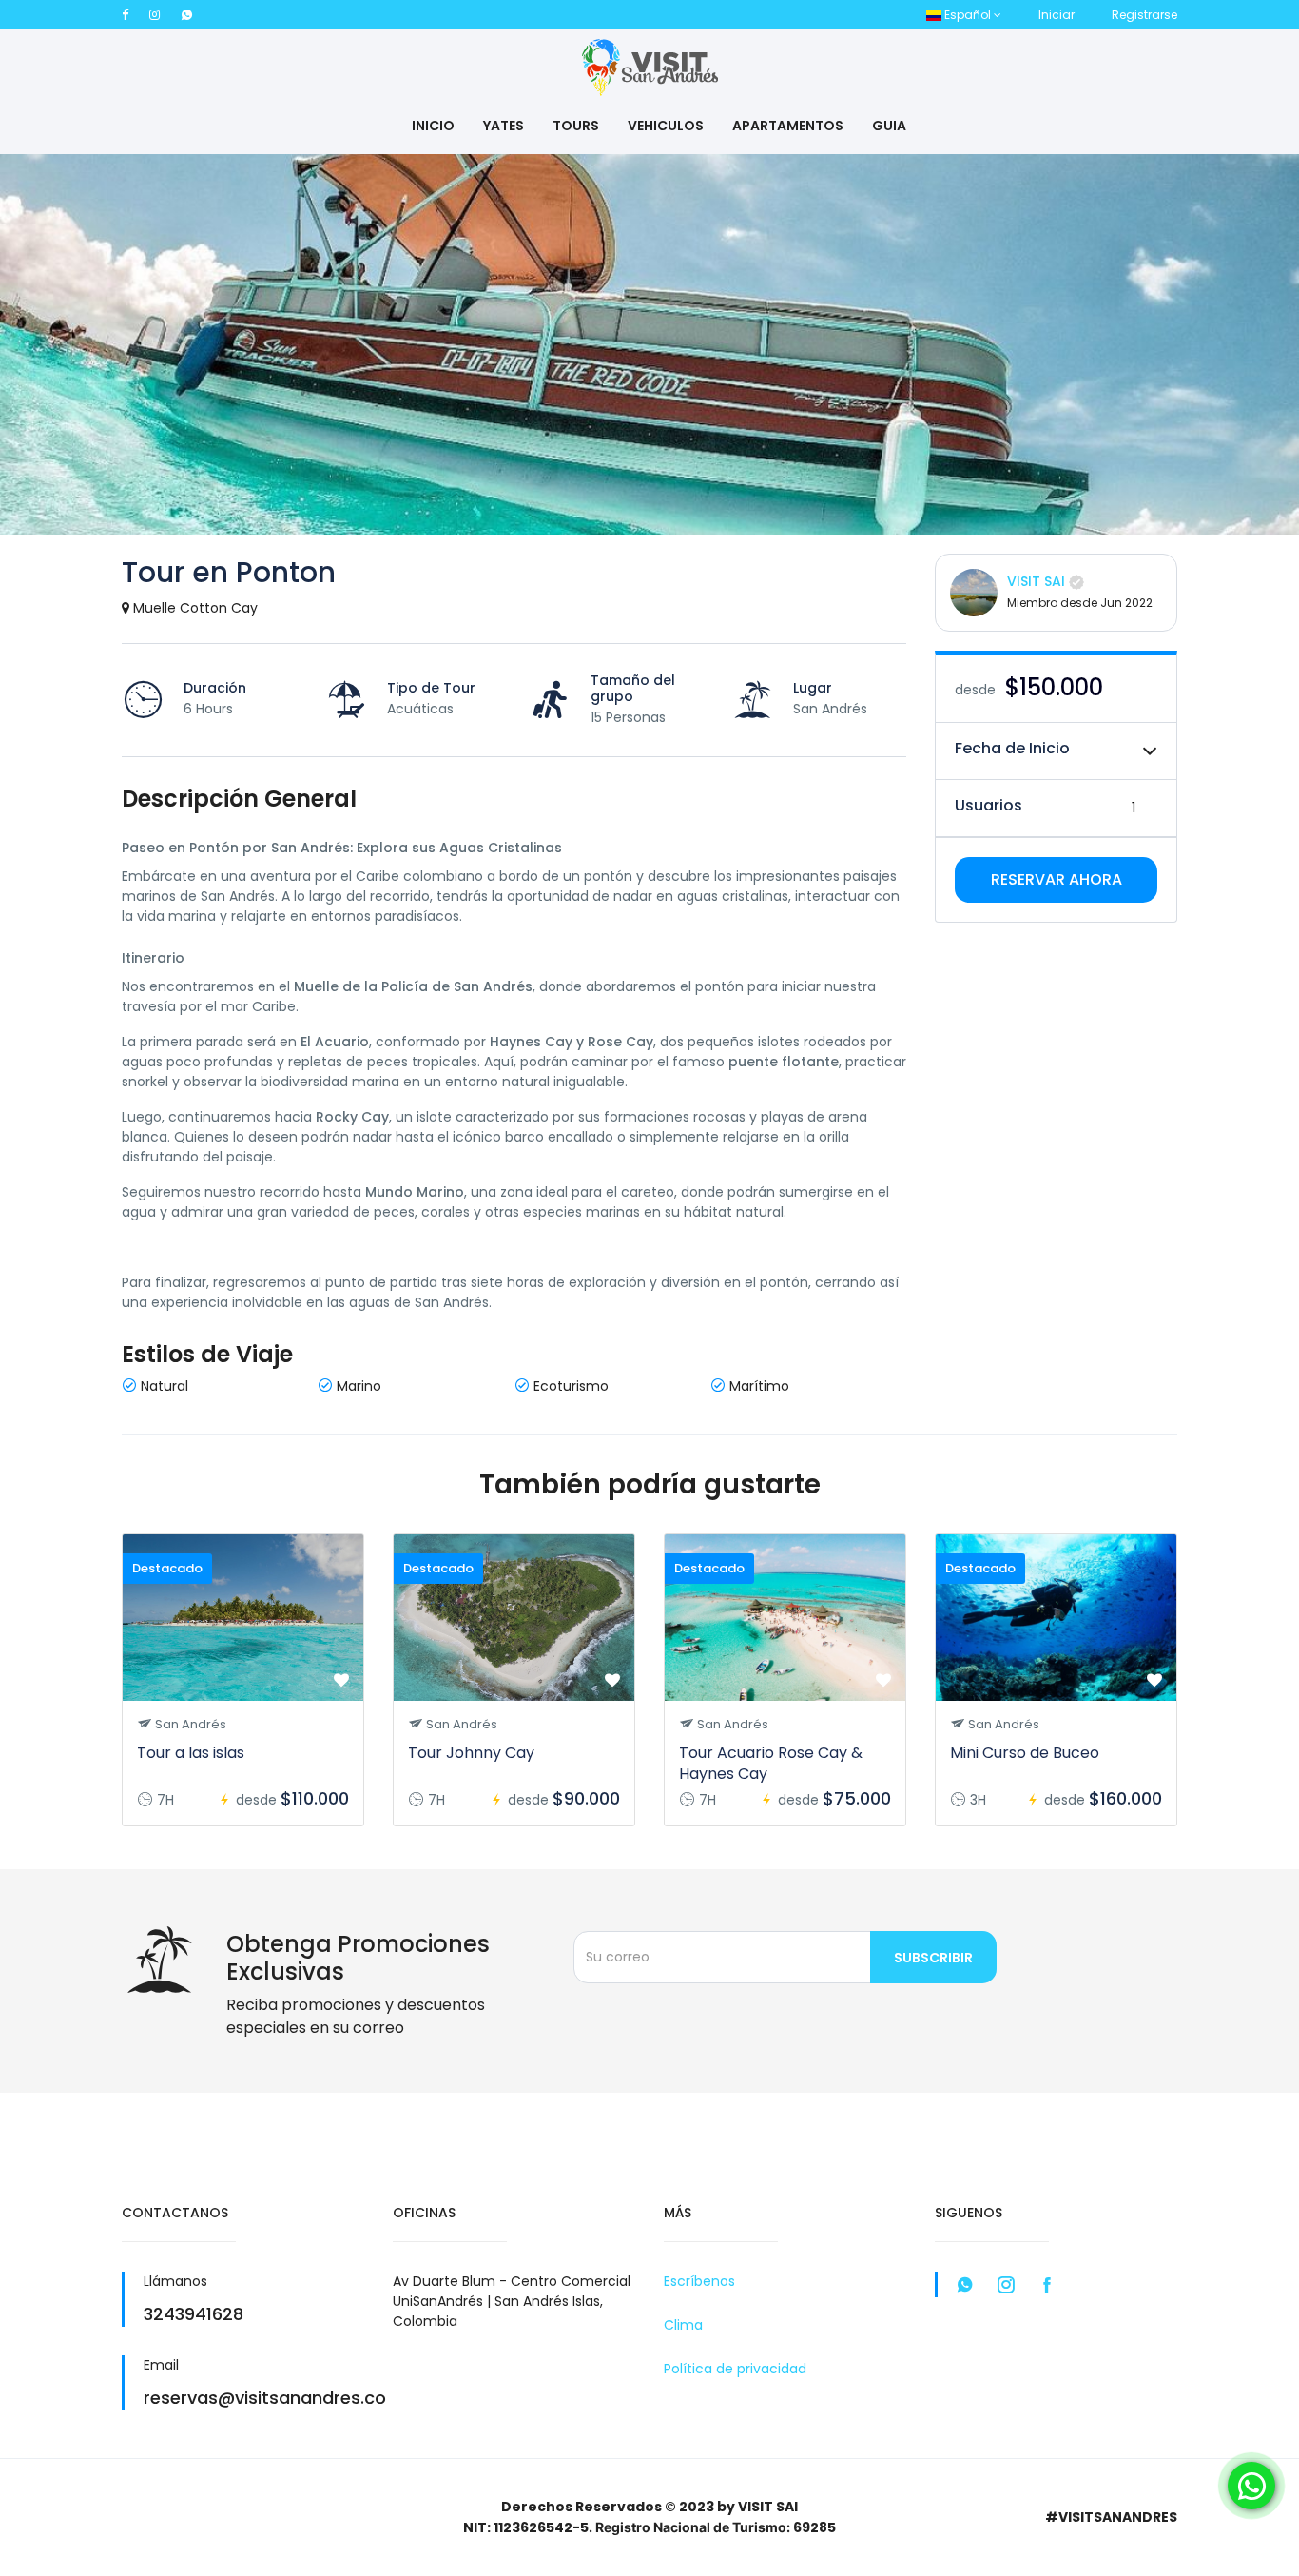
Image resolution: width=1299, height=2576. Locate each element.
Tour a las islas (191, 1753)
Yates (504, 126)
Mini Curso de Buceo (1025, 1753)
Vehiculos (666, 126)
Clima (683, 2325)
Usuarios (989, 805)
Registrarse (1144, 15)
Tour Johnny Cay (471, 1753)
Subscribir (933, 1958)
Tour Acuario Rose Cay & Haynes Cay (771, 1763)
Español (968, 15)
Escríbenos (699, 2281)
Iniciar (1057, 15)
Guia (889, 126)
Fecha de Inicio (1012, 748)
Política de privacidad (735, 2369)
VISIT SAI (1036, 581)
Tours (576, 126)
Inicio (433, 126)
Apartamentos (788, 126)
